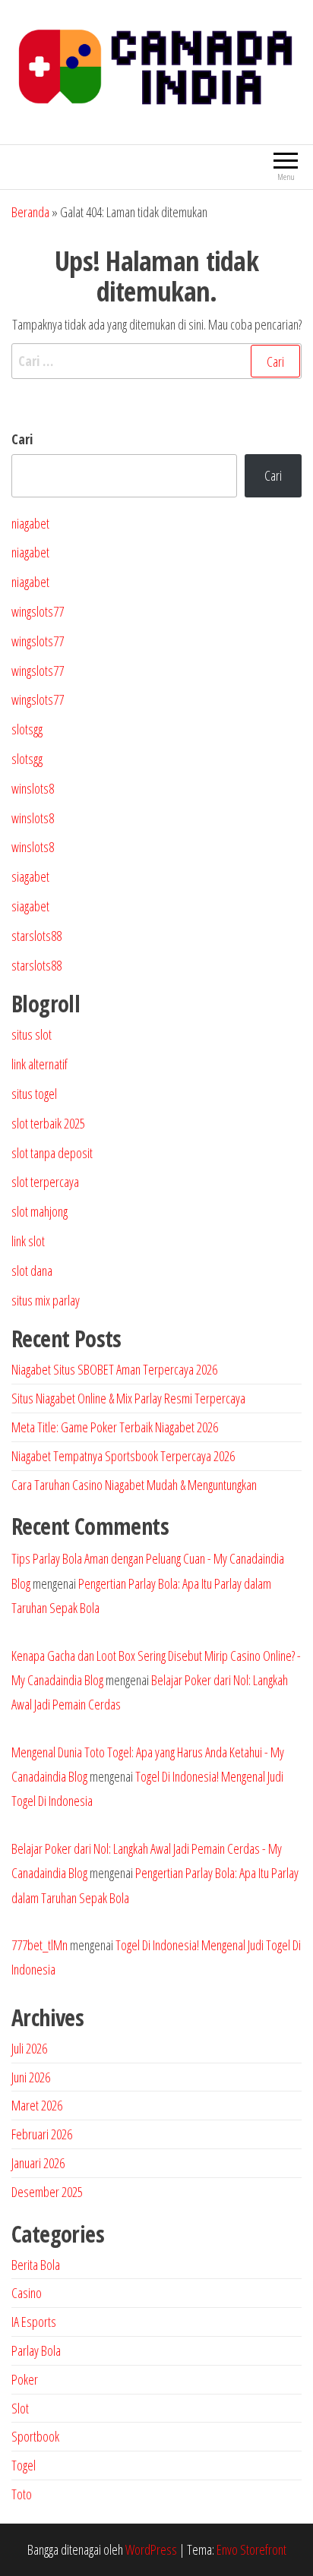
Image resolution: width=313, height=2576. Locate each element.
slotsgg (27, 729)
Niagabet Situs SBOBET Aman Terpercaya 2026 (114, 1369)
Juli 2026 (29, 2048)
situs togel (34, 1094)
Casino (27, 2293)
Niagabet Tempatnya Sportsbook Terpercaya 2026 (123, 1456)
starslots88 (36, 936)
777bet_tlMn (40, 1945)
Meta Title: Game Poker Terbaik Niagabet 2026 (115, 1427)
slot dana (32, 1271)
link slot (28, 1241)
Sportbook (35, 2436)
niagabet (30, 523)
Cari (22, 439)
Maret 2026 (37, 2105)
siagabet (30, 876)
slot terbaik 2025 (48, 1123)
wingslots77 (38, 611)
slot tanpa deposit (52, 1153)
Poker (25, 2379)
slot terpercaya (45, 1182)
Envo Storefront (251, 2549)
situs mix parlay (46, 1300)
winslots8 (33, 788)
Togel (24, 2465)
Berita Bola (36, 2265)
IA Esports (34, 2322)
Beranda (30, 212)
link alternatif (40, 1064)
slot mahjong (40, 1211)
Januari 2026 (38, 2163)
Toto (22, 2494)
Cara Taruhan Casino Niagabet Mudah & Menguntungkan (134, 1485)
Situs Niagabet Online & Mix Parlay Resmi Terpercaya (128, 1398)
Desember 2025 (47, 2192)
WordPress (151, 2549)
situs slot (32, 1034)
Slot (20, 2408)
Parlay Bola (36, 2350)
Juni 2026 (31, 2077)
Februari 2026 (42, 2134)
